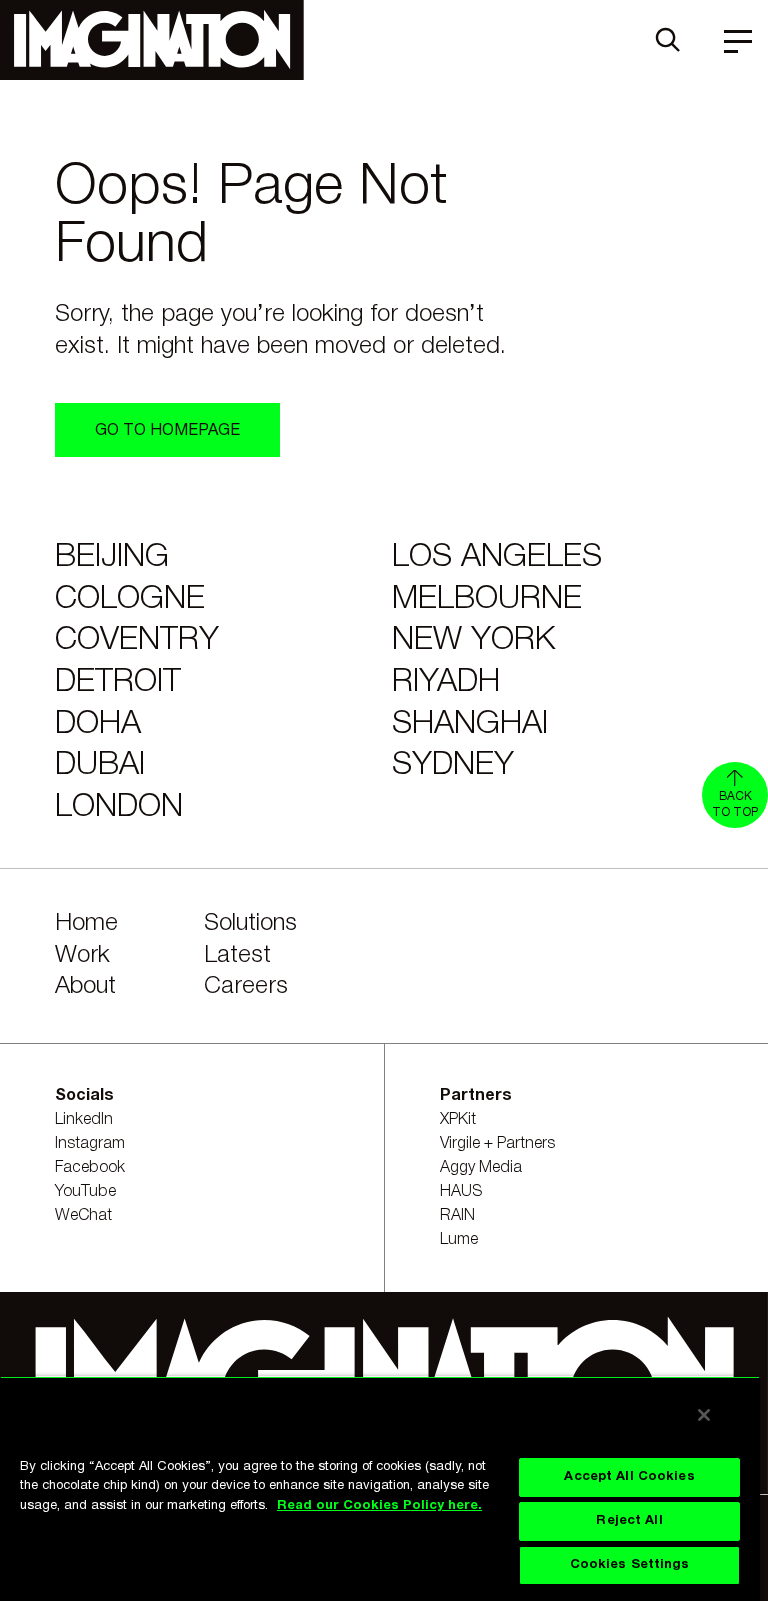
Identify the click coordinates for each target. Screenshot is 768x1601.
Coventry (137, 640)
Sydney (453, 765)
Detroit (118, 682)
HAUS (461, 1192)
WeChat (83, 1216)
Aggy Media (481, 1168)
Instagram (90, 1144)
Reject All (629, 1521)
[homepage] (152, 40)
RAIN (457, 1216)
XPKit (458, 1120)
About (85, 987)
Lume (459, 1240)
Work (82, 956)
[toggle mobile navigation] (738, 40)
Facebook (90, 1168)
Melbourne (487, 599)
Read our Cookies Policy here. (379, 1506)
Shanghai (470, 724)
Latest (237, 956)
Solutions (250, 924)
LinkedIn (84, 1120)
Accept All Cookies (629, 1477)
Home (86, 924)
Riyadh (446, 682)
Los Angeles (497, 557)
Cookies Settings (630, 1565)
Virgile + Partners (497, 1144)
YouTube (85, 1192)
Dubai (100, 765)
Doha (98, 724)
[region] (380, 1488)
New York (473, 640)
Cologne (130, 599)
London (119, 807)
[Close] (704, 1415)
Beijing (112, 557)
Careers (246, 987)
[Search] (668, 40)
